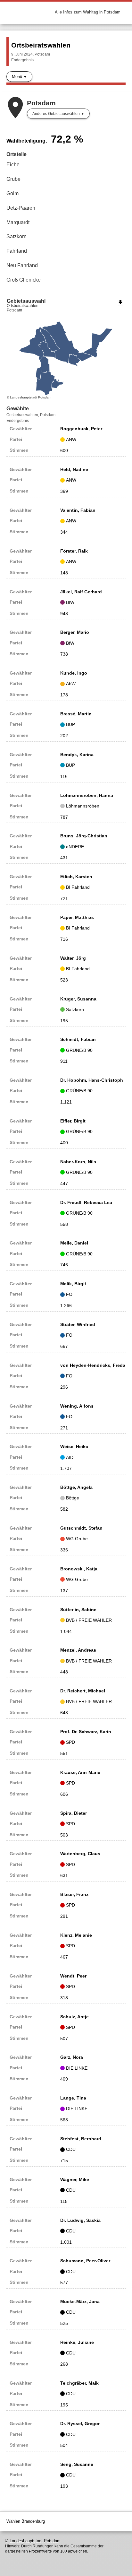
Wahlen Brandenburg (26, 2521)
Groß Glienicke (24, 280)
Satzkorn (16, 236)
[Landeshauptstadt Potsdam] (31, 12)
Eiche (13, 165)
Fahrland (17, 251)
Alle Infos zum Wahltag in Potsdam (88, 12)
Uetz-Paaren (21, 208)
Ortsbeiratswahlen (41, 45)
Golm (12, 193)
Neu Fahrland (22, 265)
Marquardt (18, 222)
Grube (13, 179)
